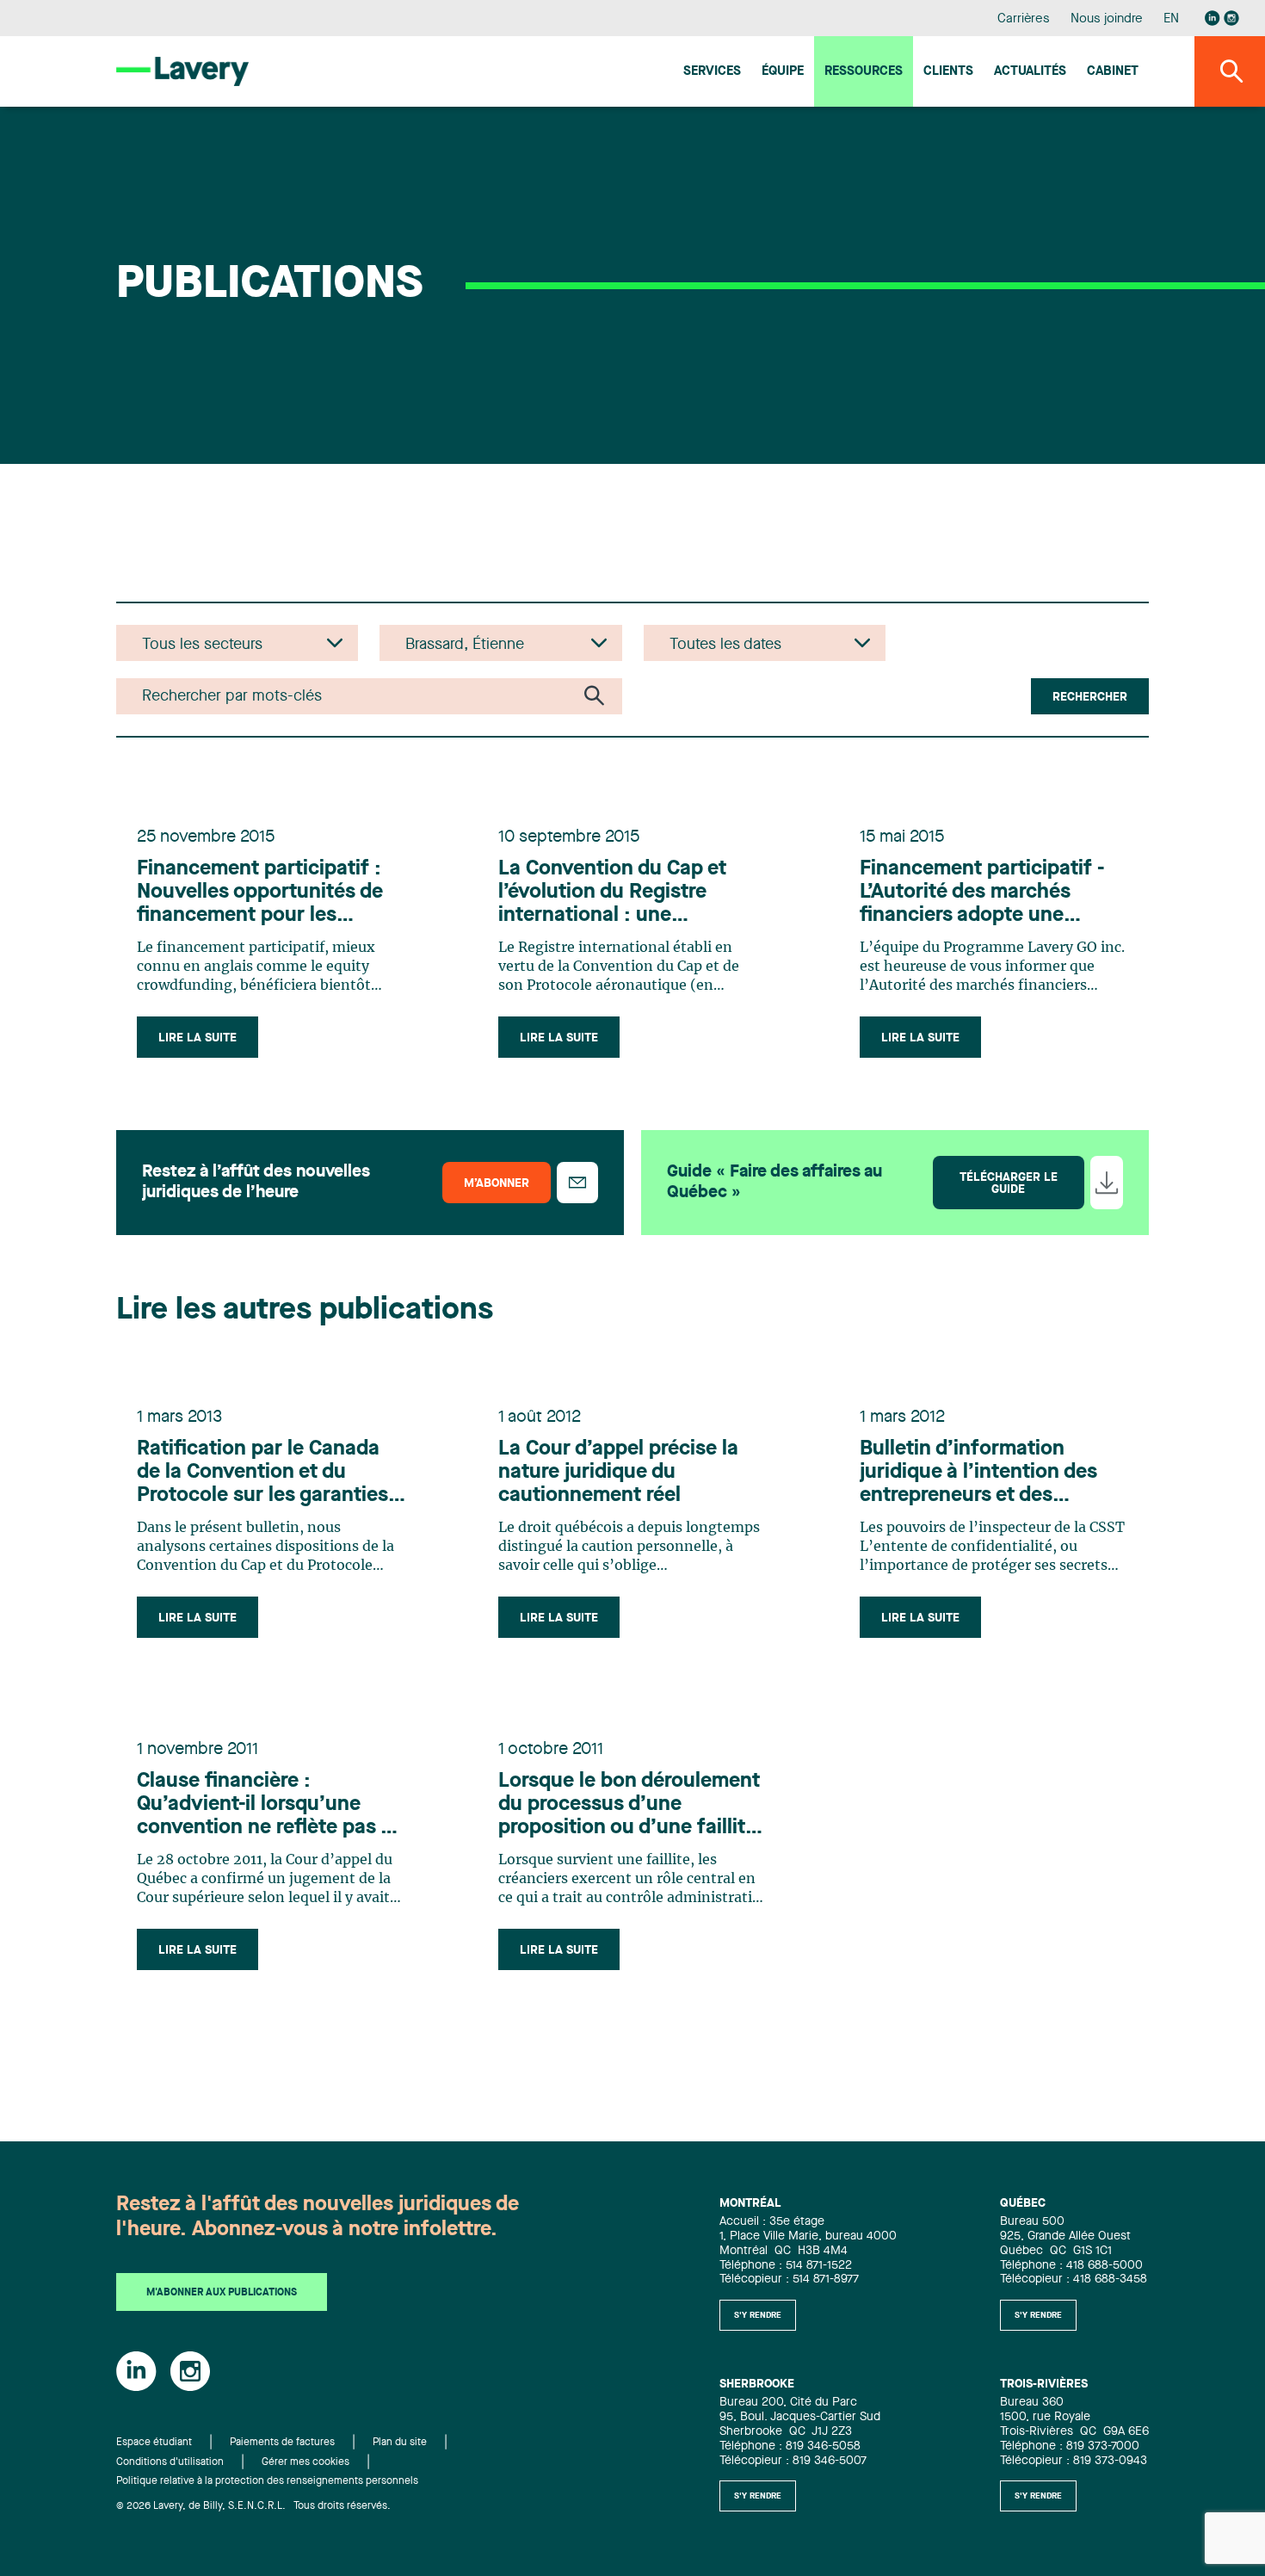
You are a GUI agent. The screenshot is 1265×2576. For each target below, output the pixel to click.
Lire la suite (197, 1038)
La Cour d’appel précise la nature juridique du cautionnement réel (618, 1473)
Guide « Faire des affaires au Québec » (774, 1183)
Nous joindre (1107, 19)
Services (712, 72)
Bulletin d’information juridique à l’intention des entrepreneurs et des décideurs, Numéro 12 (978, 1473)
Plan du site (400, 2443)
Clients (948, 72)
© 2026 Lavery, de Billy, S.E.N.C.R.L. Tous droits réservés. (253, 2506)
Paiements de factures (282, 2443)
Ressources (864, 72)
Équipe (783, 72)
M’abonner (497, 1183)
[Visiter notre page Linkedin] (1213, 18)
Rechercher (1090, 697)
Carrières (1024, 19)
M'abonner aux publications (222, 2293)
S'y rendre (758, 2315)
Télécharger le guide (1009, 1183)
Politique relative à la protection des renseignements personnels (267, 2481)
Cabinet (1113, 72)
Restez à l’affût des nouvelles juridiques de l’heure (256, 1183)
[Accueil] (182, 71)
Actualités (1030, 72)
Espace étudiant (154, 2443)
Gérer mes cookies (305, 2462)
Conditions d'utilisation (170, 2462)
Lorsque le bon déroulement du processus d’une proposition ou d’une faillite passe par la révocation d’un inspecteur (630, 1806)
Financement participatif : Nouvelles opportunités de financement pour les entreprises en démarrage (260, 893)
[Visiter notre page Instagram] (1231, 18)
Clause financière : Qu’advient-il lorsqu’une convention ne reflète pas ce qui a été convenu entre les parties (270, 1806)
